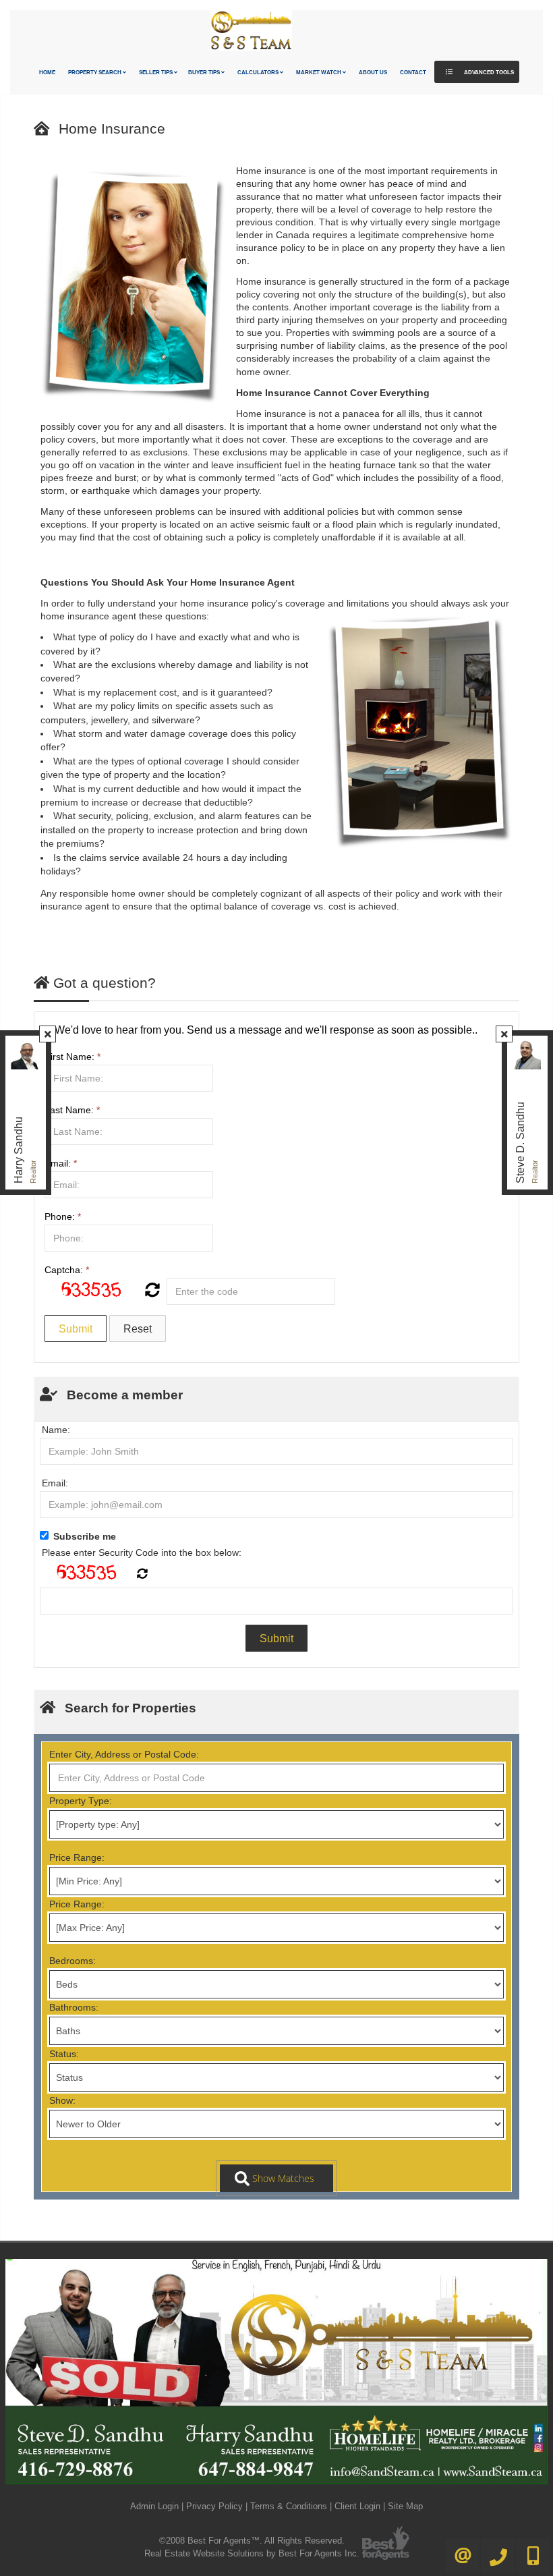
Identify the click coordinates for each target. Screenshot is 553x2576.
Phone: (63, 1216)
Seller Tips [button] (156, 73)
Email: (61, 1163)
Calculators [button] (259, 73)
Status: (64, 2054)
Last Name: (72, 1110)
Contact (413, 73)
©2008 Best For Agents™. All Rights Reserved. (252, 2541)
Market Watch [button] (319, 73)
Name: (56, 1430)
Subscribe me (85, 1536)
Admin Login (154, 2506)
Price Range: (77, 1857)
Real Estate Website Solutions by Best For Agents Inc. (252, 2553)
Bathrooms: (74, 2007)
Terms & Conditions (289, 2506)
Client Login (357, 2506)
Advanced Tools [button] (488, 73)
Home (47, 73)
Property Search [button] (95, 73)
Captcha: (67, 1270)
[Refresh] (151, 1291)
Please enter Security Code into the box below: (142, 1552)
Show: (62, 2100)
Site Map (405, 2506)
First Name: (72, 1057)
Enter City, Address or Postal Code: (124, 1754)
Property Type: (81, 1801)
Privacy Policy (214, 2506)
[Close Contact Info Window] (48, 1034)
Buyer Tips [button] (205, 73)
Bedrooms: (72, 1961)
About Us (373, 73)
